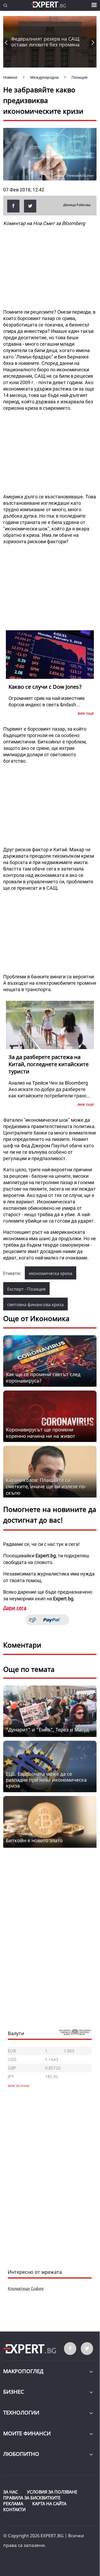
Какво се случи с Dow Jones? (45, 687)
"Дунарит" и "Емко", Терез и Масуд (47, 1730)
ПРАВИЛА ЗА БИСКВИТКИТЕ (32, 2498)
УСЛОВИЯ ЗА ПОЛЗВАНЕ (52, 2492)
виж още (86, 713)
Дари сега (15, 1608)
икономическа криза (51, 1273)
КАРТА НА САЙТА (49, 2504)
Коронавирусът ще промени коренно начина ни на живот (41, 1433)
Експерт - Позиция (26, 1289)
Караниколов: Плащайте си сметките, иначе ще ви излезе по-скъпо (46, 1486)
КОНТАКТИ (14, 2510)
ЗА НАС (11, 2492)
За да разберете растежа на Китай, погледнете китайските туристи (49, 1064)
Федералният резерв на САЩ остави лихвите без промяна (45, 42)
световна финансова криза (35, 1305)
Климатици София (26, 2288)
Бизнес (14, 2392)
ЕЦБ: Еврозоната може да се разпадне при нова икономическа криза (46, 1780)
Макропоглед (23, 2371)
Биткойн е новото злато (34, 1840)
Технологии (21, 2412)
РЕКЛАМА (13, 2504)
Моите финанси (27, 2433)
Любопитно (21, 2454)
